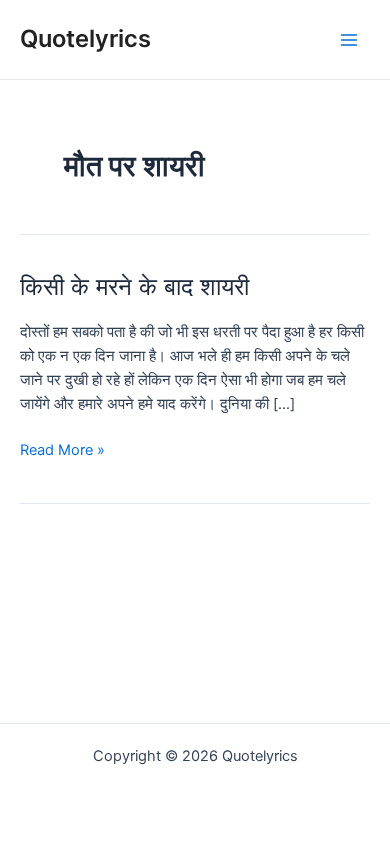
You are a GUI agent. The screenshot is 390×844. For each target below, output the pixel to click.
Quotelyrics (85, 38)
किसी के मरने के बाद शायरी (134, 286)
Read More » (62, 451)
